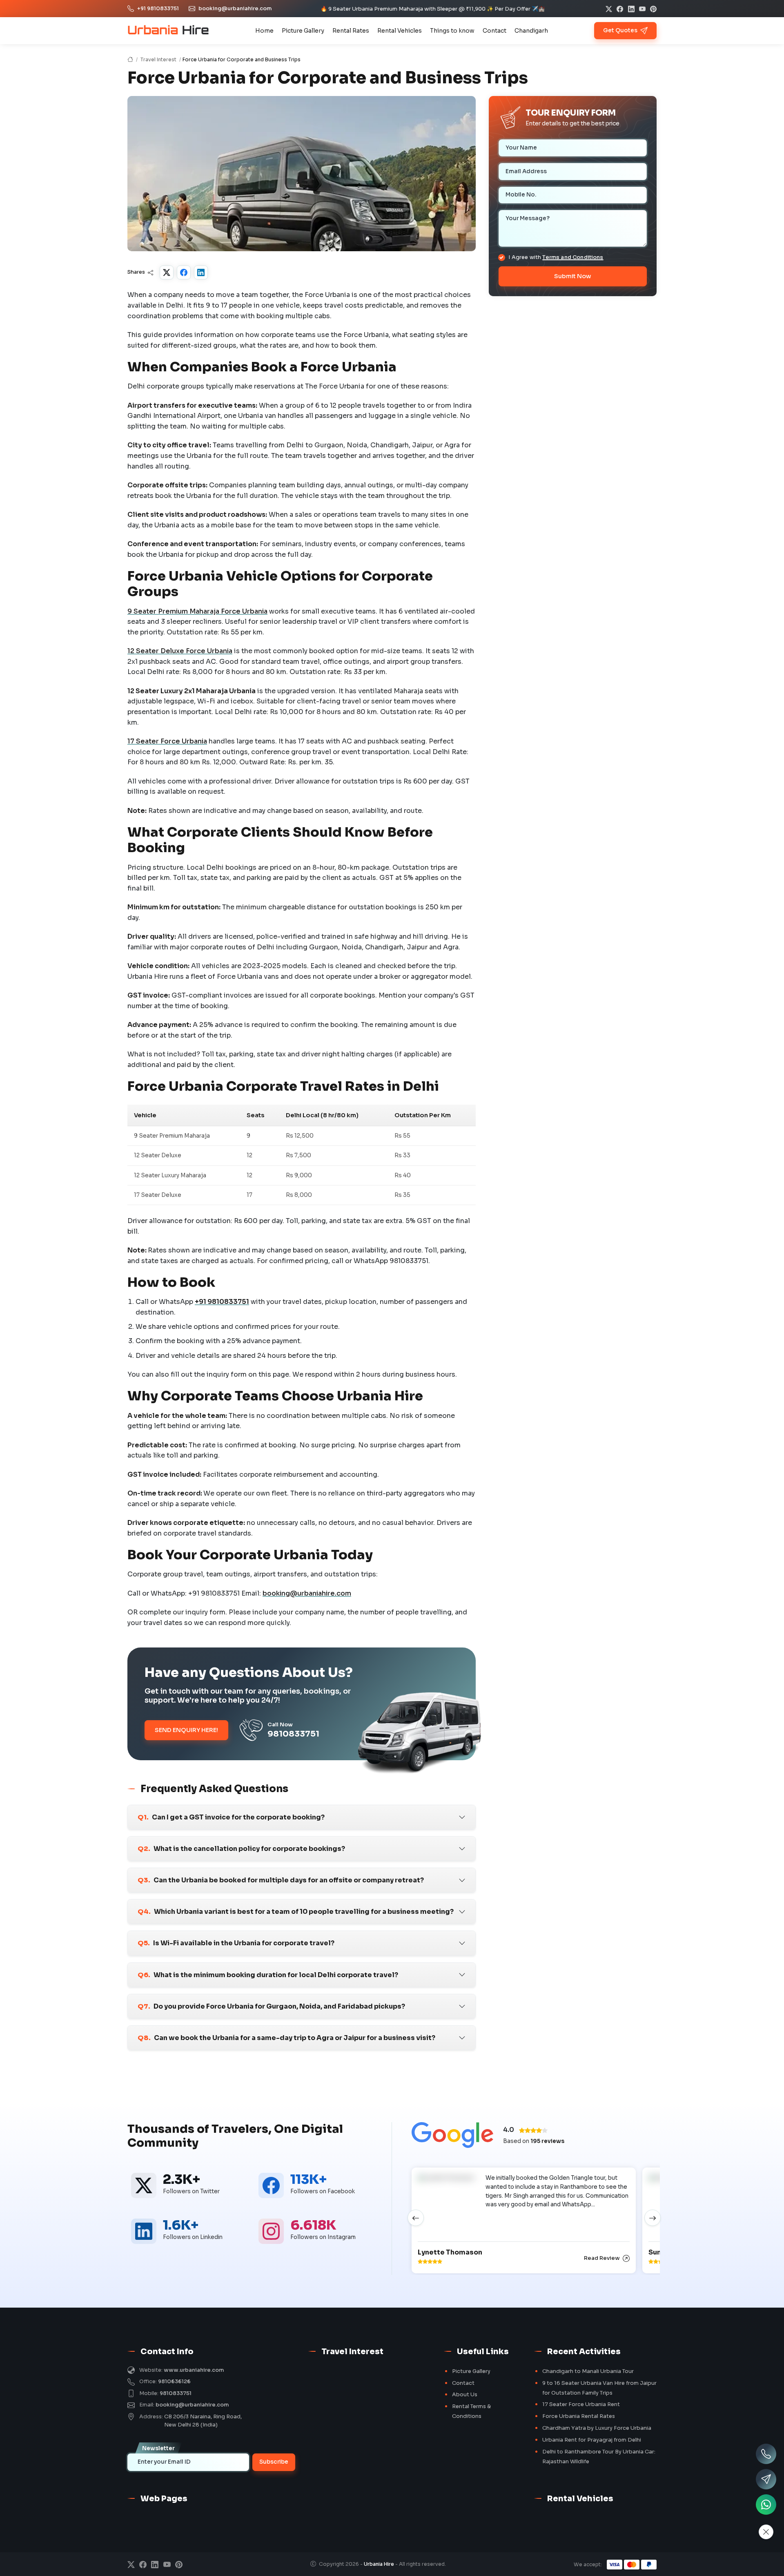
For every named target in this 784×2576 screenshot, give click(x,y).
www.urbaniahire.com (194, 2370)
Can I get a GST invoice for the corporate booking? (231, 1817)
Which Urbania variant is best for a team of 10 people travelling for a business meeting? (296, 1912)
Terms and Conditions (573, 257)
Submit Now (573, 276)
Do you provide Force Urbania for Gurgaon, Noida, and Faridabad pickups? (271, 2006)
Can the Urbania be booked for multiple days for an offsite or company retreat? (281, 1880)
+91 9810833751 (158, 9)
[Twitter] (167, 272)
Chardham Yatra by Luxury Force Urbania (597, 2428)
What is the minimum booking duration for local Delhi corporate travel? (268, 1975)
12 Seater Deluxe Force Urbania (180, 651)
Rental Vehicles (400, 31)
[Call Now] (766, 2454)
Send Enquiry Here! (186, 1730)
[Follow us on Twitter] (144, 2185)
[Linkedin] (631, 9)
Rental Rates (351, 31)
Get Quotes (621, 30)
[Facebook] (620, 9)
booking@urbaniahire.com (235, 9)
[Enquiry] (766, 2479)
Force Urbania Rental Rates (579, 2416)
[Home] (130, 59)
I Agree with (556, 257)
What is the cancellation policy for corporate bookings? (241, 1849)
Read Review (602, 2258)
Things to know (452, 31)
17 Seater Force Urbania (167, 741)
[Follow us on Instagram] (271, 2231)
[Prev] (416, 2218)
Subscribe (274, 2462)
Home (264, 31)
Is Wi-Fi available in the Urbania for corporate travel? (236, 1943)
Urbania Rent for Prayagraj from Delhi (592, 2440)
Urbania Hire (380, 2564)
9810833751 (176, 2393)
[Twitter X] (609, 9)
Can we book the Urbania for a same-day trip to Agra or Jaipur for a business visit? (286, 2038)
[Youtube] (642, 9)
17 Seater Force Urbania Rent (581, 2404)
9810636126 (174, 2382)
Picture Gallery (303, 31)
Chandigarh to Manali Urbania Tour (588, 2371)
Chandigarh (531, 31)
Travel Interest (158, 59)
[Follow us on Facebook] (271, 2185)
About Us (465, 2395)
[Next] (653, 2218)
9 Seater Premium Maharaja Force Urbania (197, 611)
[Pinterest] (653, 9)
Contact (494, 31)
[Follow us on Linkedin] (144, 2231)
